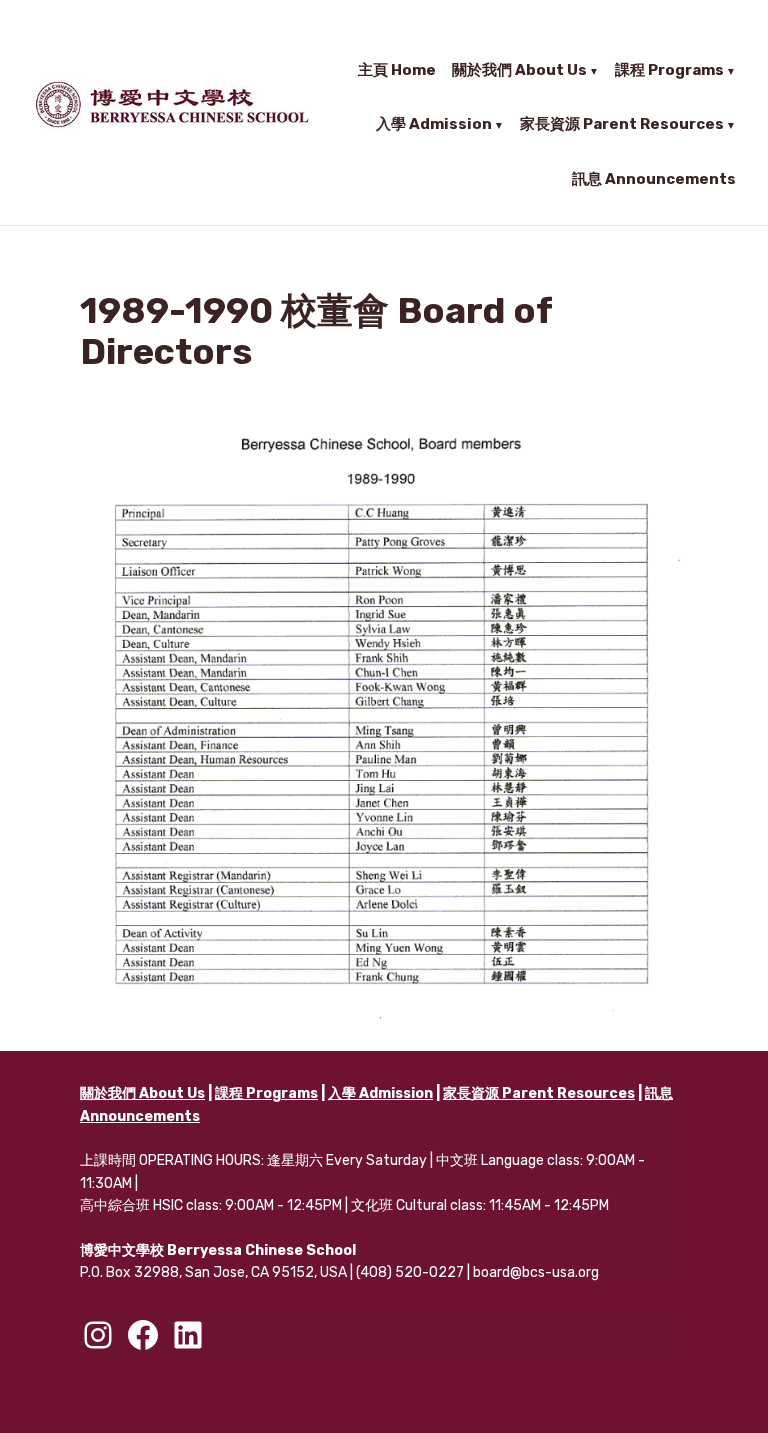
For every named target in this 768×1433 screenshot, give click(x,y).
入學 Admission (434, 123)
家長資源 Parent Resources (622, 123)
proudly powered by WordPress (318, 1393)
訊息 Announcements (654, 177)
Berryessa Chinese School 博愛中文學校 (135, 1393)
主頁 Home (397, 69)
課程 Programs (669, 69)
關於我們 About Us (519, 69)
